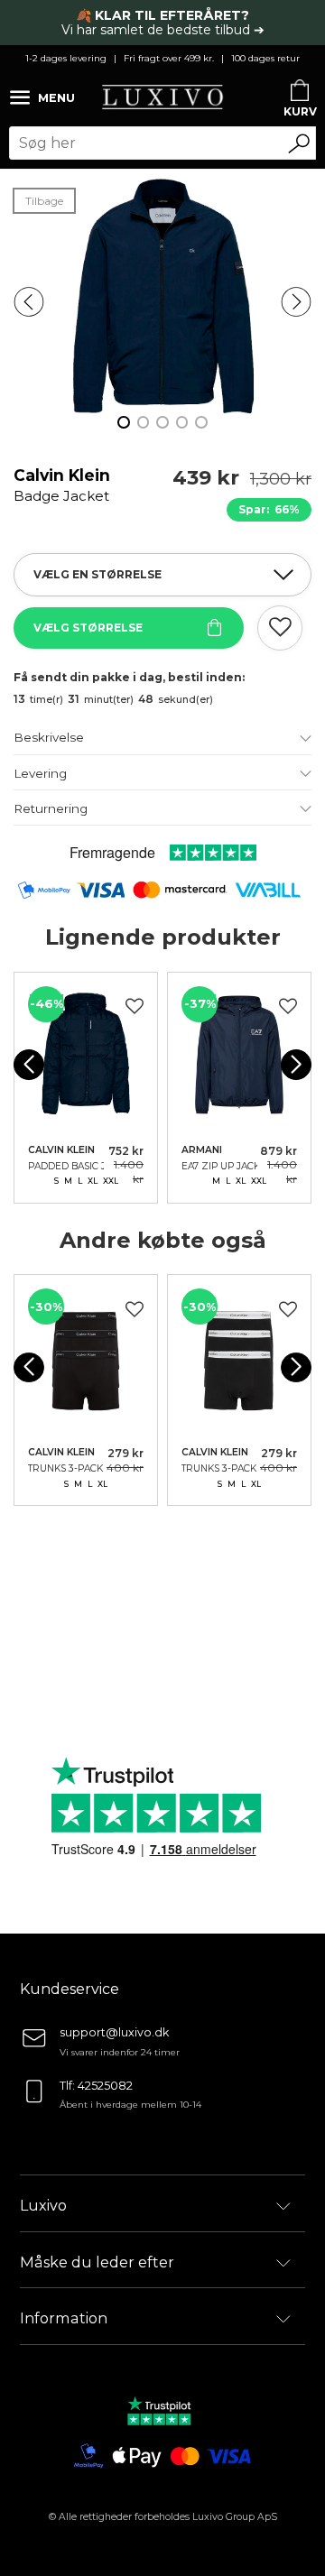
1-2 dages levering (66, 58)
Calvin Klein (62, 494)
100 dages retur (265, 58)
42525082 (105, 2086)
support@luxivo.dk (114, 2032)
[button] (29, 302)
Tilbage (44, 201)
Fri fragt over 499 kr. (169, 58)
